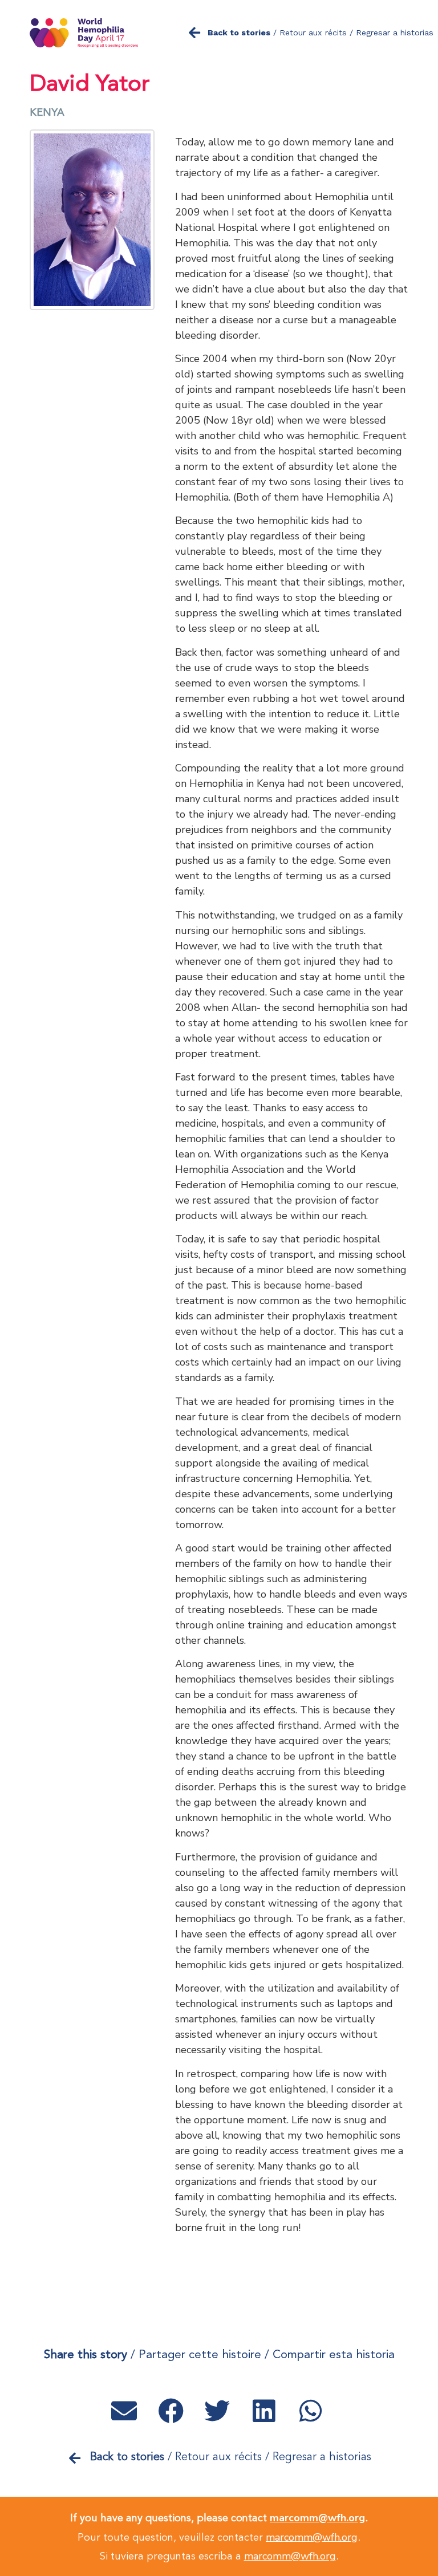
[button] (126, 2411)
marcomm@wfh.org (317, 2518)
